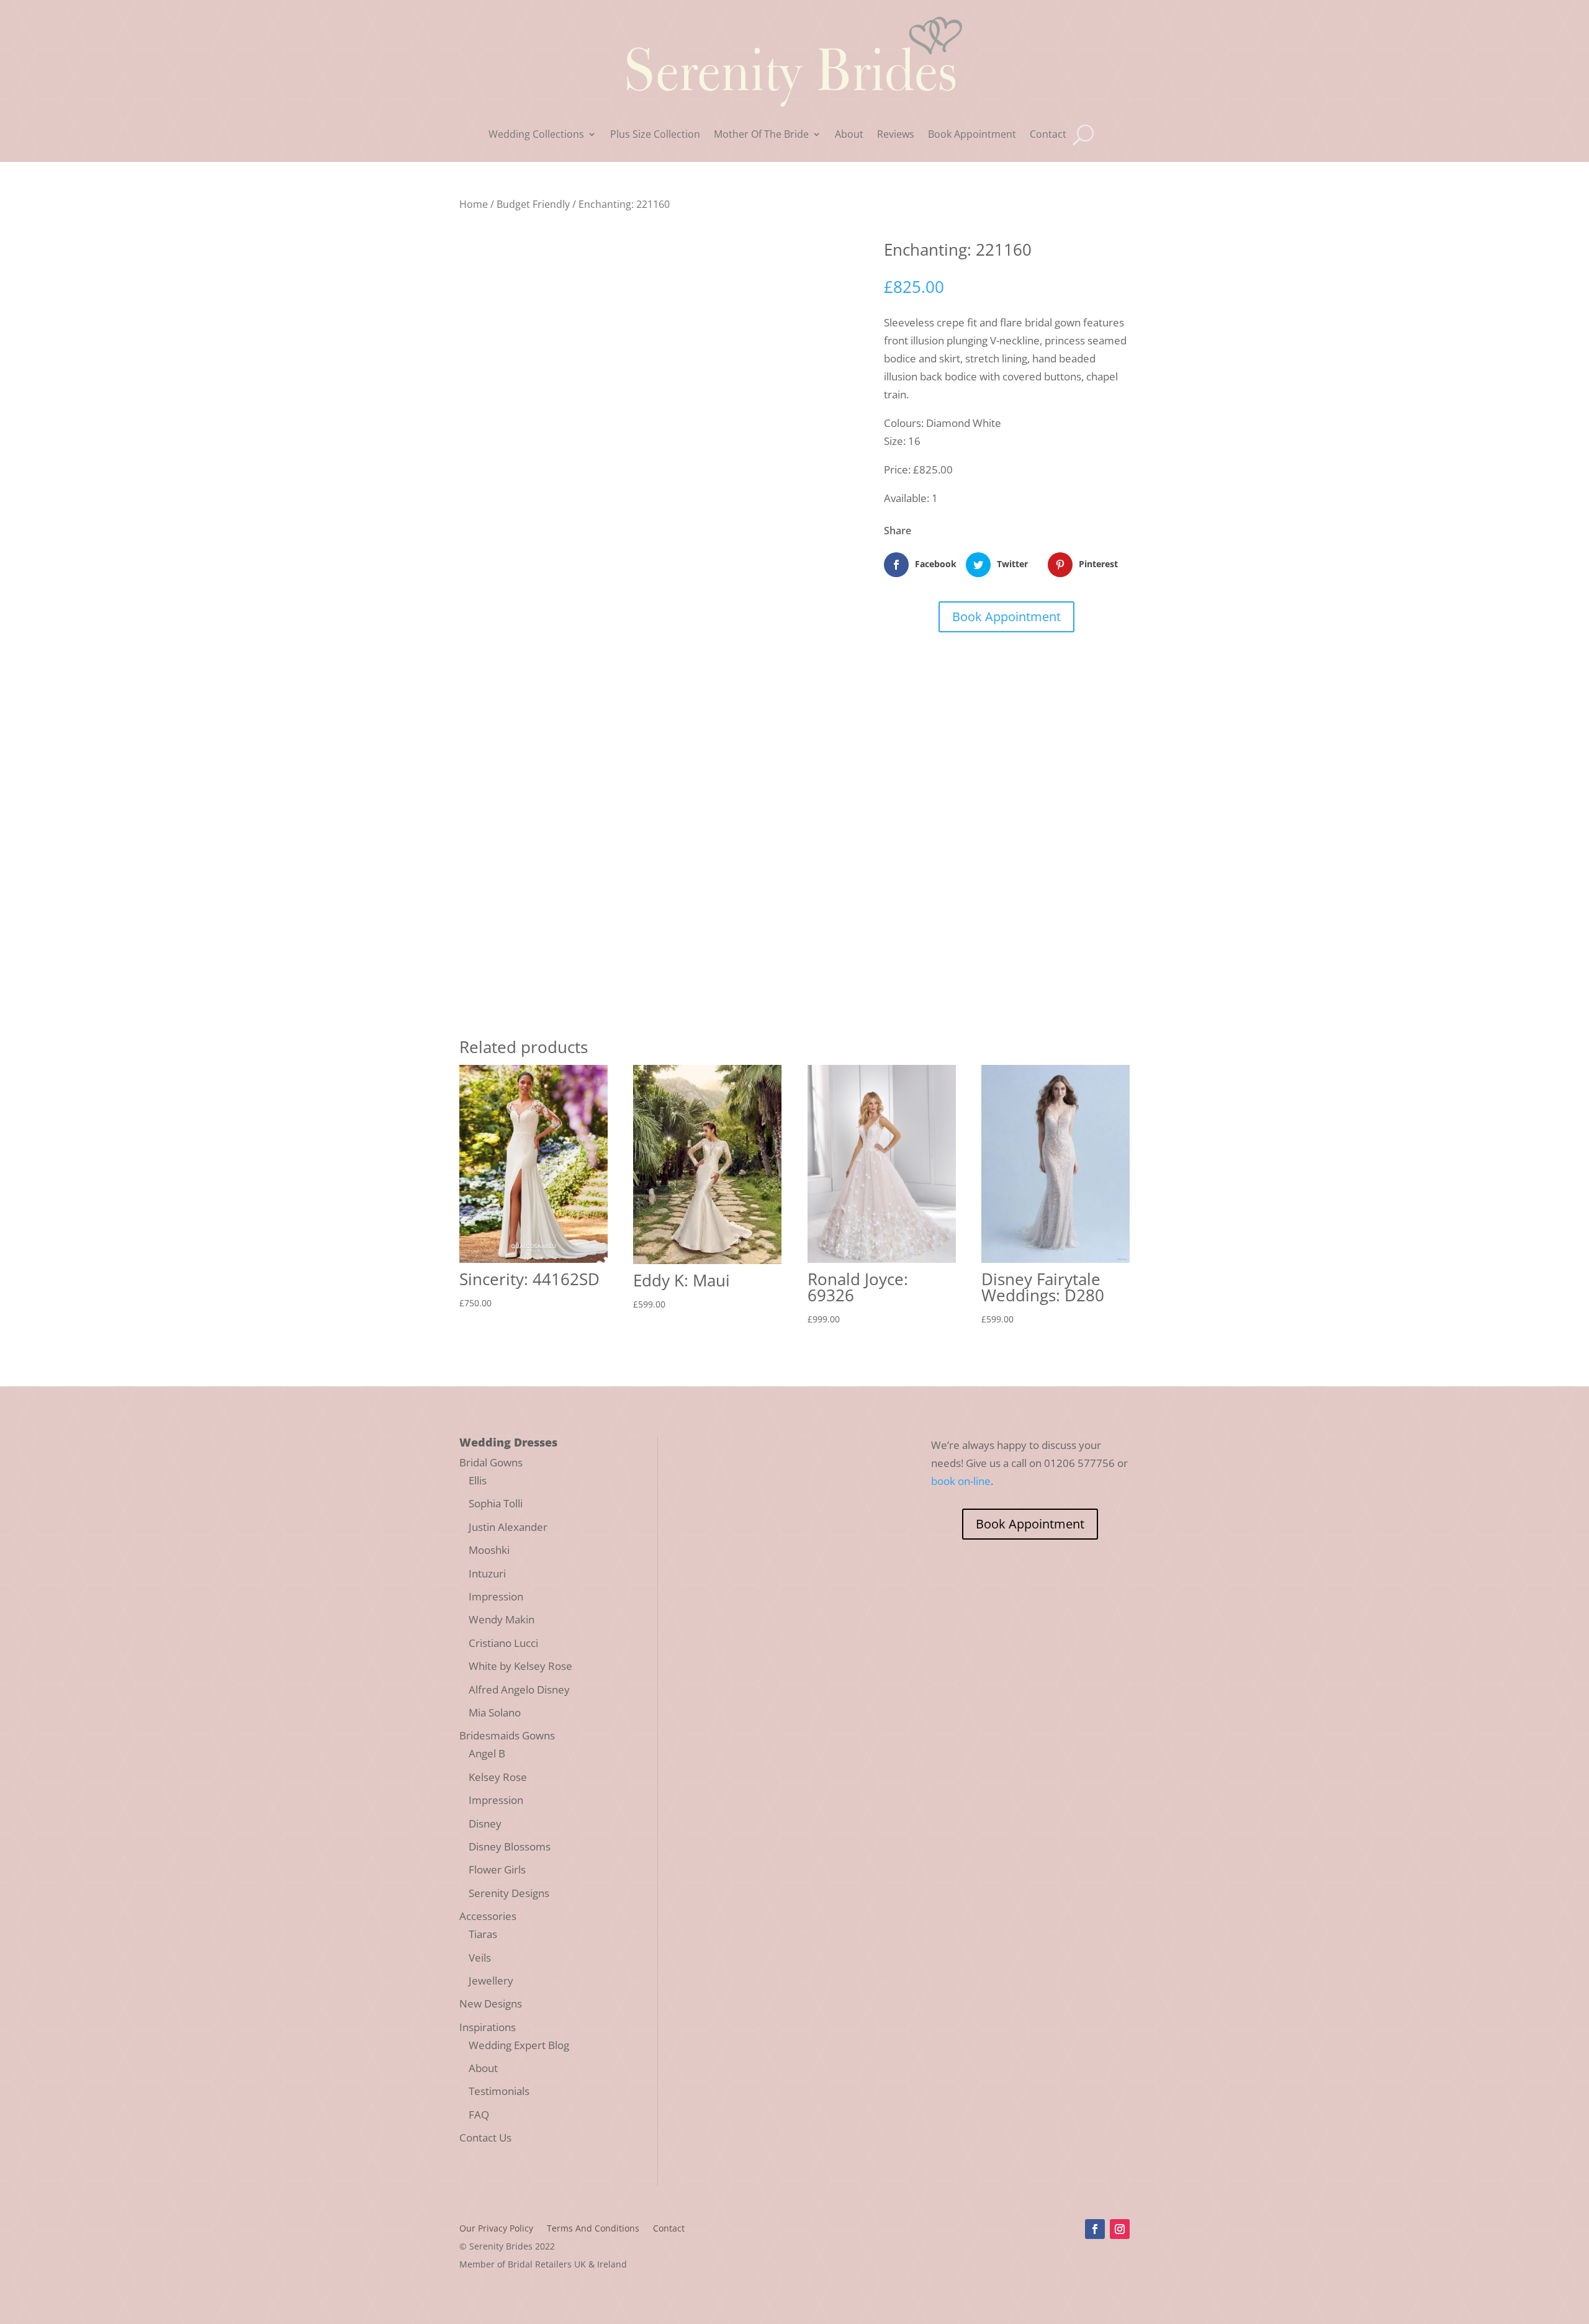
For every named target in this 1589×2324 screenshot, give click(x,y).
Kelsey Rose (498, 1777)
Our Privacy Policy (496, 2229)
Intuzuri (487, 1573)
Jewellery (491, 1981)
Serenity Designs (509, 1893)
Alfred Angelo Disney (519, 1689)
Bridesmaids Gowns (507, 1735)
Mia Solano (495, 1712)
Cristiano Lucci (503, 1643)
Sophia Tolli (496, 1503)
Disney (485, 1824)
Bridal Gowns (491, 1462)
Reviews (896, 135)
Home (474, 204)
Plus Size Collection (655, 135)
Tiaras (483, 1934)
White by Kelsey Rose (520, 1666)
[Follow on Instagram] (1120, 2229)
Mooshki (489, 1550)
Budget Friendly (533, 204)
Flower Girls (497, 1869)
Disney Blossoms (510, 1846)
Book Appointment (972, 135)
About (849, 135)
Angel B (487, 1753)
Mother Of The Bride (761, 135)
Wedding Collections (536, 135)
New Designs (491, 2003)
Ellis (478, 1480)
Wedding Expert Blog (519, 2045)
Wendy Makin (502, 1619)
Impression (496, 1596)
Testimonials (499, 2091)
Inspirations (488, 2027)
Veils (480, 1958)
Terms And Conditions (593, 2229)
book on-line (961, 1481)
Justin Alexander (508, 1527)
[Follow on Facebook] (1095, 2229)
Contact (1048, 135)
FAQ (479, 2115)
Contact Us (485, 2138)
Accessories (488, 1916)
